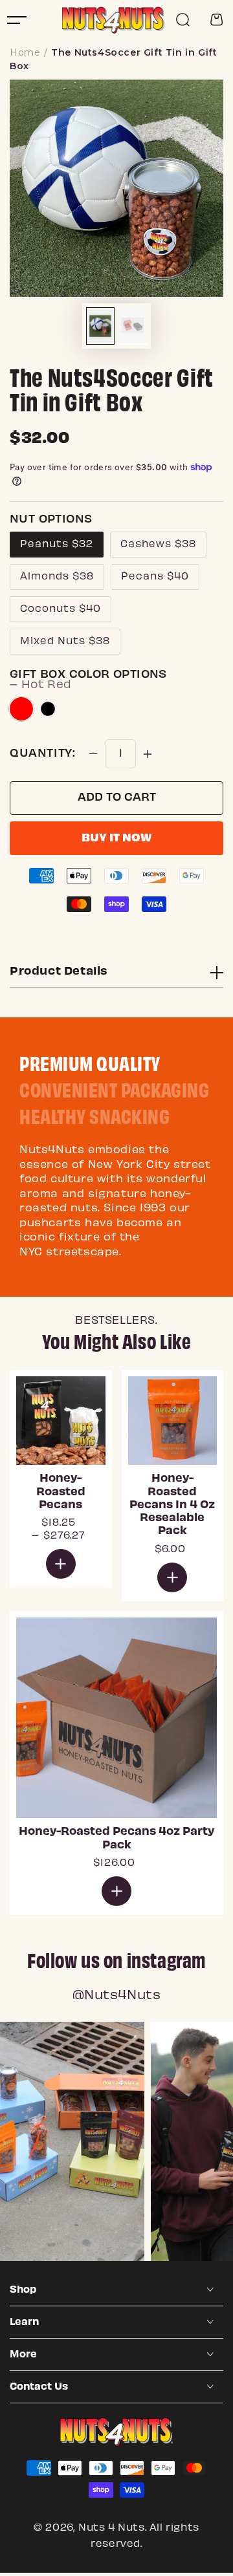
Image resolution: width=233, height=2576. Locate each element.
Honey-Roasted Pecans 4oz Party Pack (116, 1839)
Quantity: (42, 754)
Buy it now (116, 839)
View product (61, 1564)
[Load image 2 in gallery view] (133, 325)
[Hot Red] (21, 709)
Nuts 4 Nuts (112, 2528)
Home (25, 52)
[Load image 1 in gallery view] (100, 326)
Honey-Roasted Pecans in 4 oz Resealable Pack (172, 1505)
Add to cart (117, 798)
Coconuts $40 (61, 609)
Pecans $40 (155, 577)
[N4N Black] (48, 709)
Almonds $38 (57, 577)
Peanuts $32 (57, 545)
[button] (183, 20)
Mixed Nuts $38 (65, 642)
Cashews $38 (158, 545)
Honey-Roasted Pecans (61, 1492)
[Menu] (17, 20)
